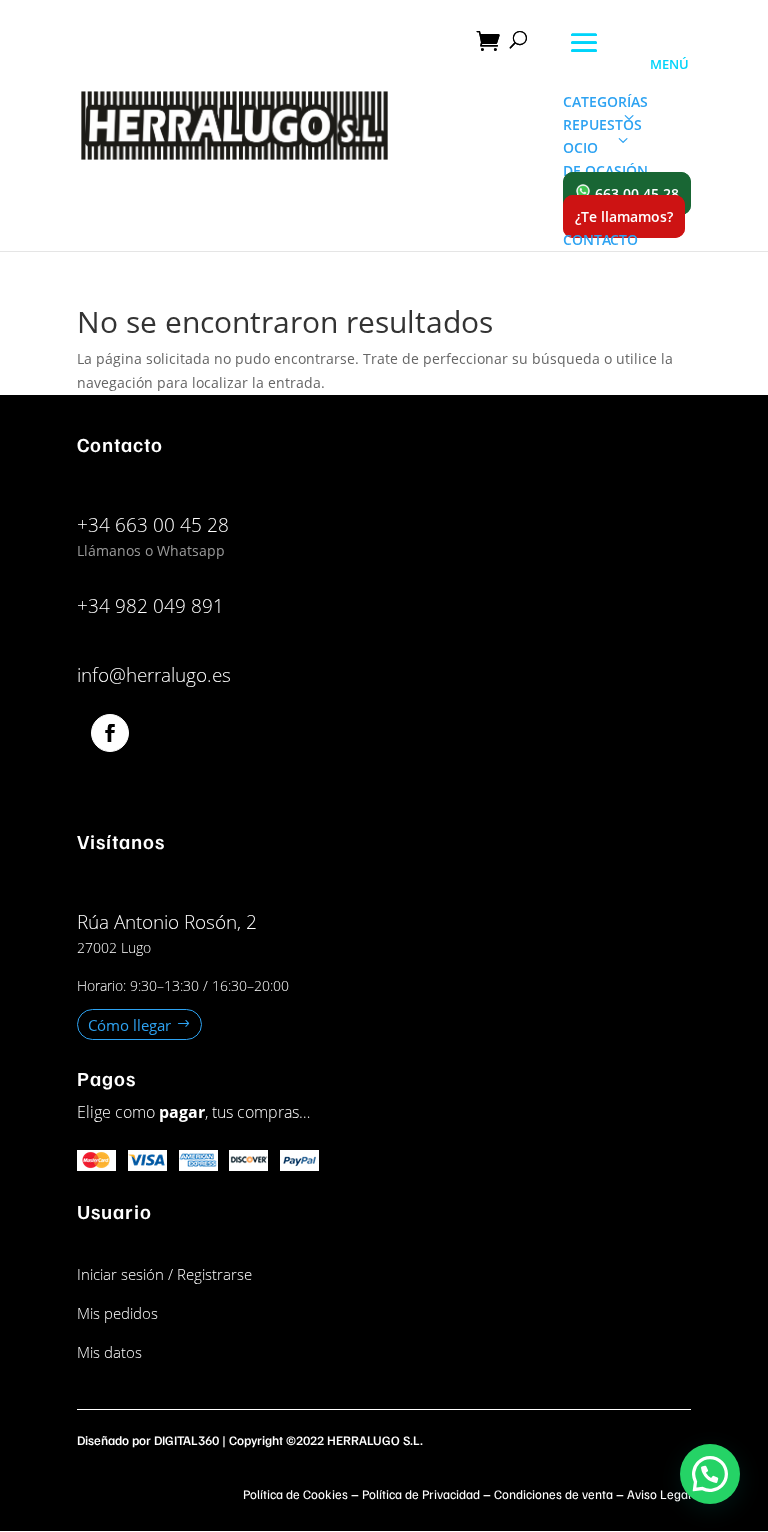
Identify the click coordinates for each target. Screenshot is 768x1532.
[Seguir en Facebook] (110, 733)
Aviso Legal (659, 1494)
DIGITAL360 (186, 1440)
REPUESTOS (602, 124)
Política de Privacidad (421, 1494)
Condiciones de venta (553, 1494)
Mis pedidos (117, 1313)
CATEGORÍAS (605, 101)
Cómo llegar (129, 1024)
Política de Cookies (295, 1494)
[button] (710, 1474)
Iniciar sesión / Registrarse (164, 1274)
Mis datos (109, 1352)
